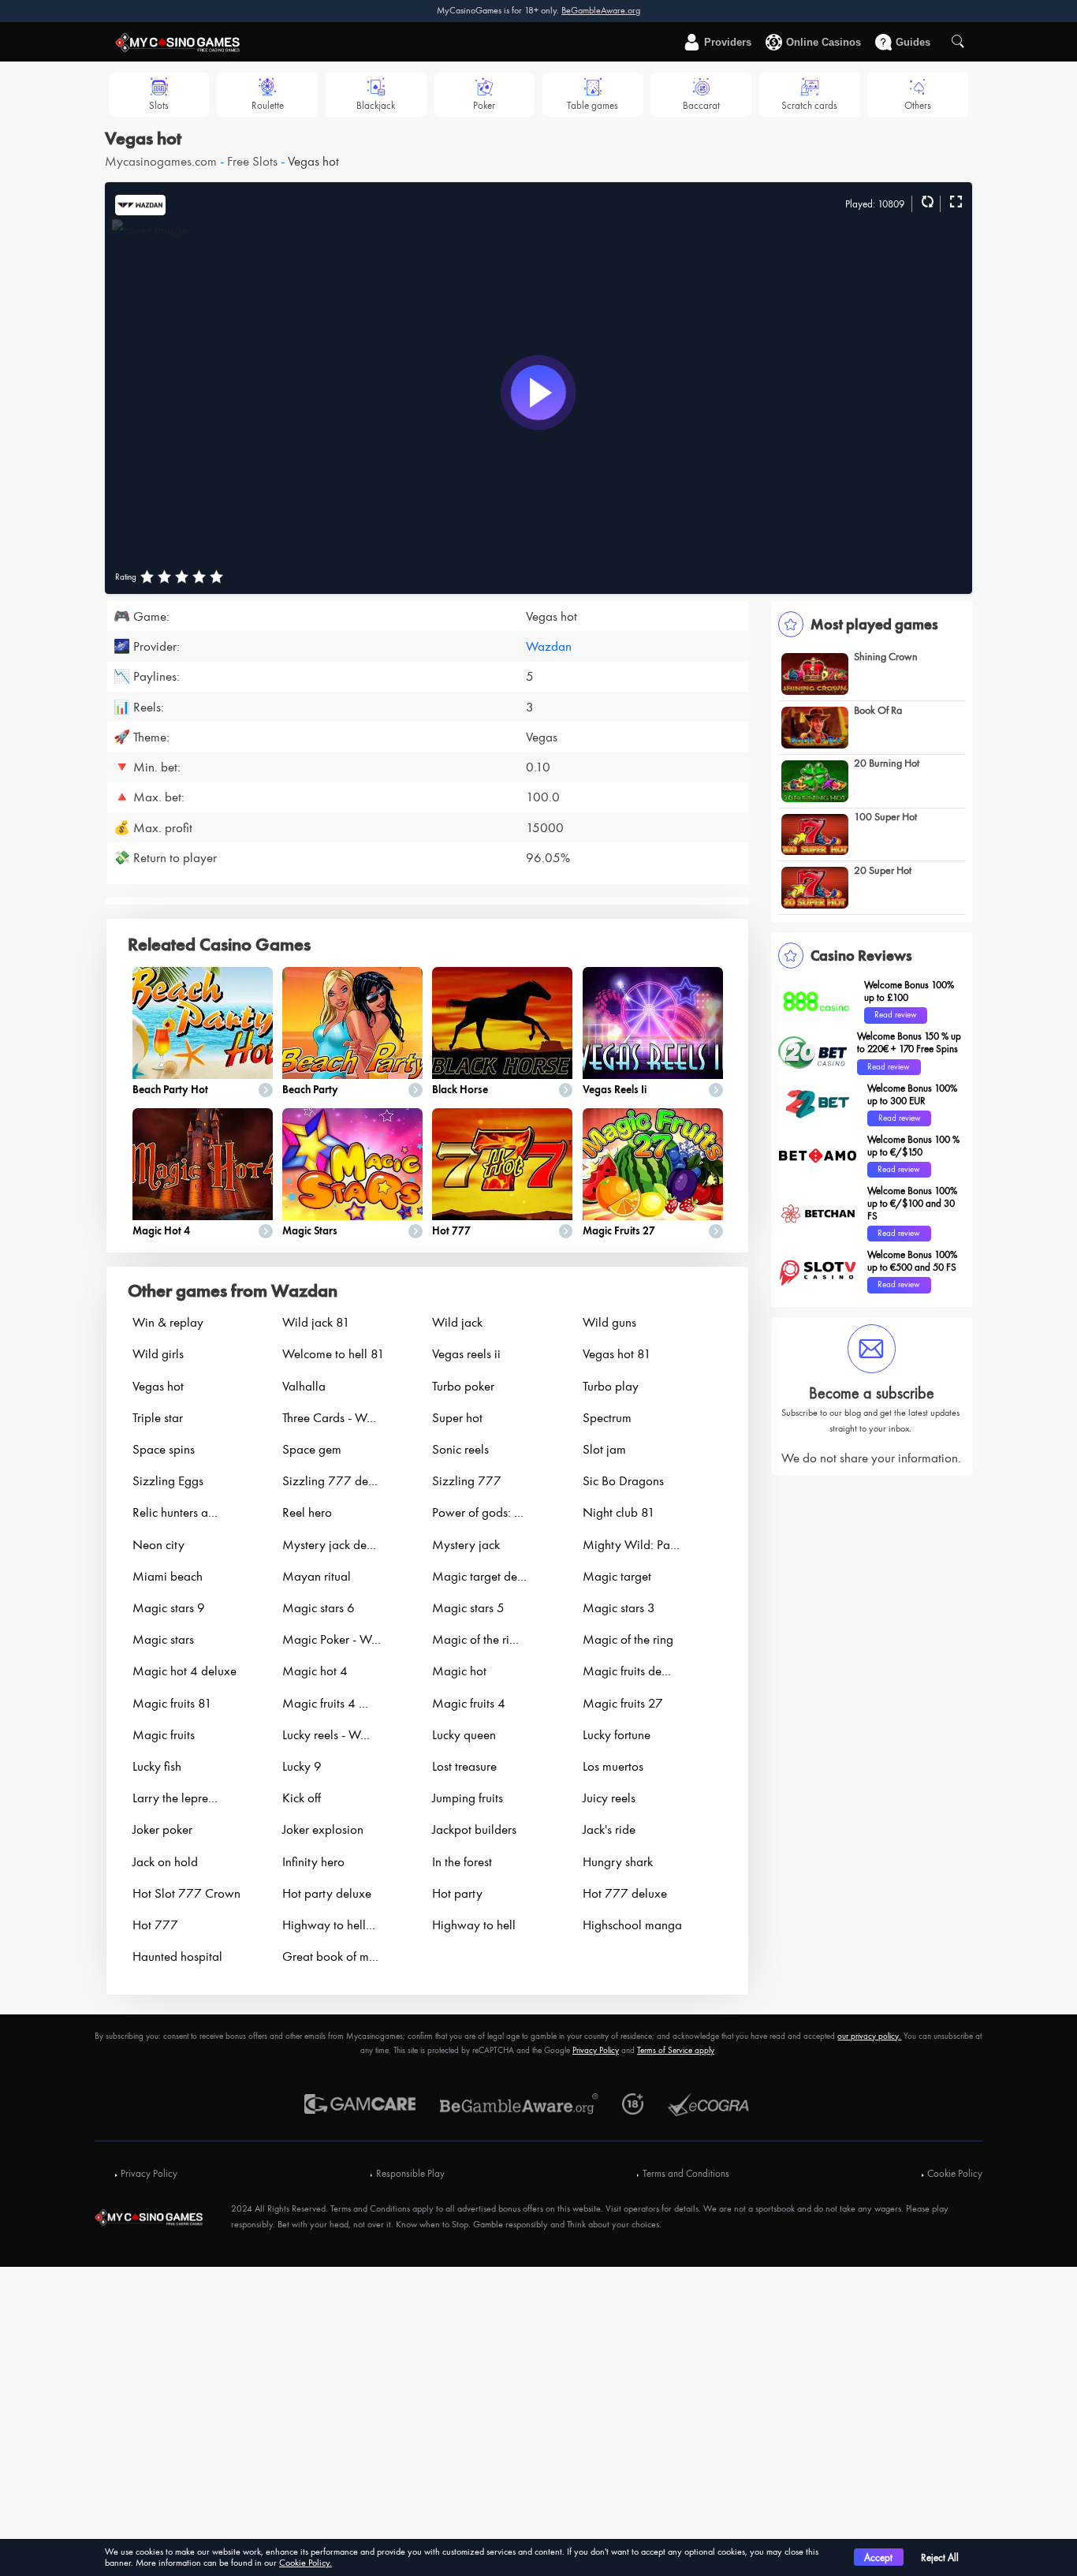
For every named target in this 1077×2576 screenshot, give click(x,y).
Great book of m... (330, 1956)
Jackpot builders (474, 1829)
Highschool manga (632, 1925)
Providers (728, 43)
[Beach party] (352, 1023)
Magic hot (459, 1671)
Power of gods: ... (478, 1512)
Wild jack (457, 1322)
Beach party (310, 1089)
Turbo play (611, 1386)
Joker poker (162, 1829)
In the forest (462, 1861)
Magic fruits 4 (469, 1703)
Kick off (302, 1798)
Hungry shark (618, 1861)
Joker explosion (323, 1829)
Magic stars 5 (468, 1607)
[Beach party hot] (203, 1023)
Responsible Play (410, 2173)
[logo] (174, 41)
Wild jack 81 (316, 1322)
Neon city (158, 1544)
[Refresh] (925, 202)
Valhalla (304, 1386)
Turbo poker (463, 1386)
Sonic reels (460, 1449)
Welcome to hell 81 (334, 1353)
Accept (878, 2557)
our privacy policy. (869, 2036)
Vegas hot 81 (617, 1353)
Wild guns (609, 1322)
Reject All (940, 2557)
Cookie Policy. (306, 2563)
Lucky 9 (302, 1766)
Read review (896, 1015)
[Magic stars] (352, 1164)
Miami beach (168, 1576)
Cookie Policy (955, 2173)
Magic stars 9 (169, 1607)
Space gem (312, 1449)
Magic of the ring (628, 1639)
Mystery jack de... (329, 1544)
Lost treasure (464, 1766)
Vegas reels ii (615, 1089)
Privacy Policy (596, 2050)
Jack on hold (165, 1861)
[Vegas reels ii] (653, 1023)
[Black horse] (502, 1023)
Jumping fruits (468, 1798)
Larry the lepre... (175, 1798)
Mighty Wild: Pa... (631, 1544)
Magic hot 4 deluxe (184, 1671)
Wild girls (158, 1353)
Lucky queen (464, 1734)
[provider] (140, 203)
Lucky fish (157, 1766)
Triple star (158, 1417)
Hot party (457, 1893)
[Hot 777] (502, 1164)
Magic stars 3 (619, 1607)
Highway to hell (474, 1925)
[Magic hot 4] (203, 1164)
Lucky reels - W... (326, 1734)
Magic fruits (164, 1734)
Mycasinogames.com (161, 161)
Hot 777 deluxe (625, 1893)
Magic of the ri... (475, 1639)
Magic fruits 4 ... (325, 1703)
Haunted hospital (177, 1956)
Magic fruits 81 (172, 1703)
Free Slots (252, 161)
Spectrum (607, 1417)
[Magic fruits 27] (653, 1164)
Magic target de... (479, 1576)
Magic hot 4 (161, 1230)
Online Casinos (824, 43)
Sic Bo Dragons (623, 1480)
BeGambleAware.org (601, 10)
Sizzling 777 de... (330, 1480)
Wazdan (549, 646)
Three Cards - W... (329, 1417)
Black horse (460, 1089)
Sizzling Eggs (168, 1480)
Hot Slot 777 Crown (186, 1893)
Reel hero (307, 1512)
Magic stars (310, 1230)
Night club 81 (619, 1512)
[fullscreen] (954, 202)
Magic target (617, 1576)
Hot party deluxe (327, 1893)
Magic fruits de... (627, 1671)
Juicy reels (609, 1798)
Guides (913, 43)
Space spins (164, 1449)
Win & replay (168, 1322)
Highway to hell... (329, 1925)
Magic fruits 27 (619, 1230)
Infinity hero (313, 1861)
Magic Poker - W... (332, 1639)
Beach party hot (170, 1089)
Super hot (457, 1417)
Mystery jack (466, 1544)
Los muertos (613, 1766)
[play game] (538, 392)
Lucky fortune (617, 1734)
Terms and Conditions (686, 2173)
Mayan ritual (317, 1576)
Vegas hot (158, 1386)
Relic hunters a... (175, 1512)
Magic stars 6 (319, 1607)
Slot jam (604, 1449)
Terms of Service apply (676, 2050)
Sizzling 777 (467, 1480)
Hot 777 (451, 1230)
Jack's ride (609, 1829)
